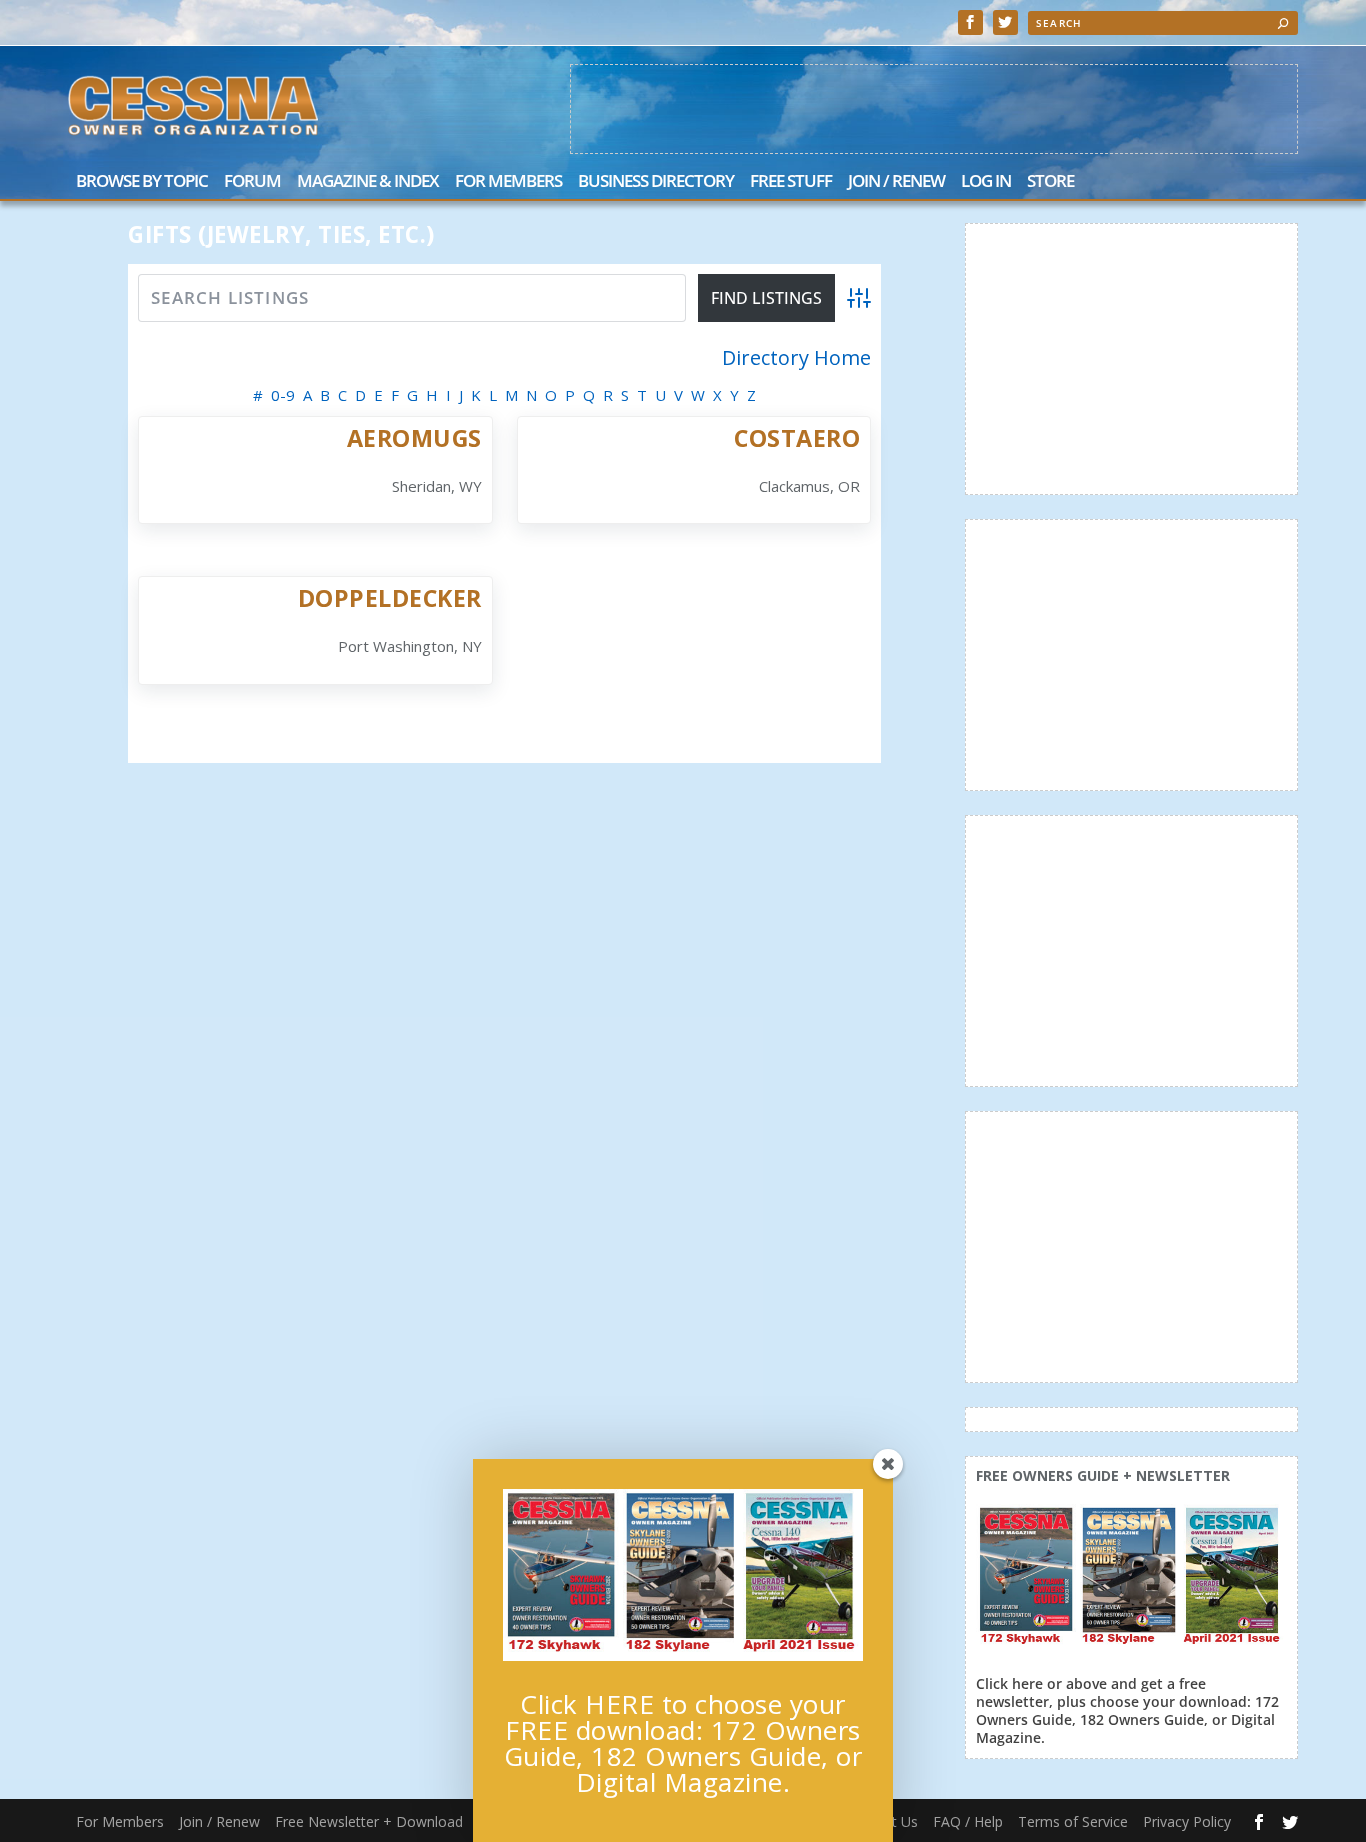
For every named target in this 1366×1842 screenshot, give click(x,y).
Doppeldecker (390, 598)
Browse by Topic (142, 182)
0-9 (283, 395)
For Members (508, 182)
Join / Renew (896, 182)
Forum (252, 182)
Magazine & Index (368, 182)
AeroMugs (414, 438)
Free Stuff (791, 182)
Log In (986, 182)
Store (1050, 182)
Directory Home (796, 358)
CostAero (797, 438)
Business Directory (656, 182)
